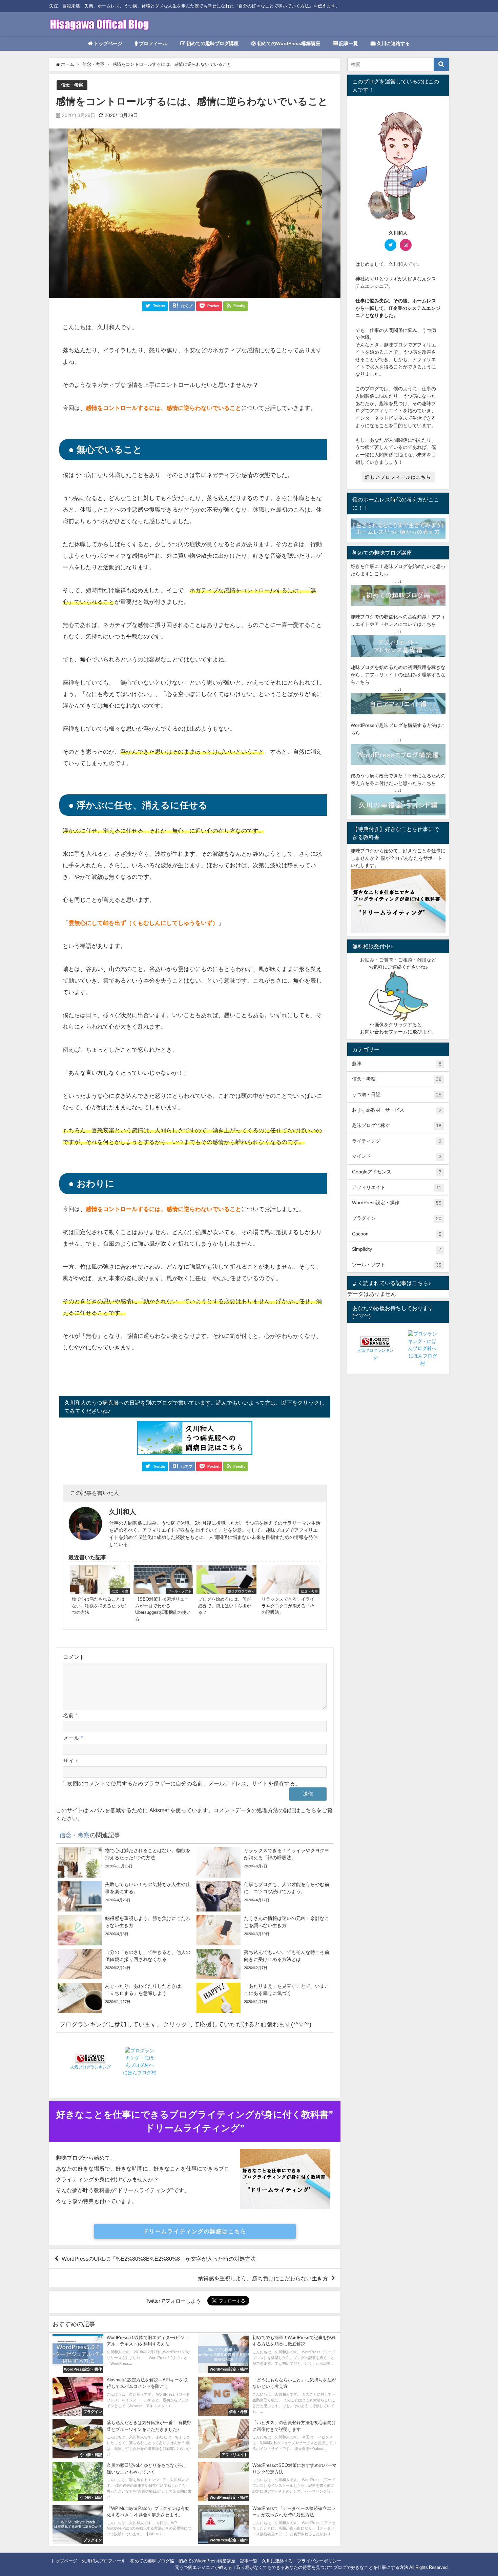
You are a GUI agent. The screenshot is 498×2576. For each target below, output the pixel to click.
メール (73, 1738)
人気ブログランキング (90, 2067)
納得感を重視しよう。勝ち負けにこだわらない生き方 (263, 2278)
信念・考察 (72, 85)
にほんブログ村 (140, 2073)
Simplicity (397, 1249)
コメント (74, 1657)
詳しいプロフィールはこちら (398, 477)
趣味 (397, 1064)
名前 (70, 1715)
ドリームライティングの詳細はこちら (195, 2231)
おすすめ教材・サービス (397, 1110)
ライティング (397, 1141)
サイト (71, 1761)
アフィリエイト (397, 1187)
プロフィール (152, 43)
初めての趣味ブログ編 (152, 2561)
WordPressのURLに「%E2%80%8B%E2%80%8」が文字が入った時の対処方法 (159, 2259)
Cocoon (397, 1234)
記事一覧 (348, 43)
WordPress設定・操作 (397, 1203)
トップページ (107, 43)
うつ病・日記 (397, 1095)
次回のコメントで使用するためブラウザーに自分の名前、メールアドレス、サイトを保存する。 (184, 1783)
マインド (397, 1156)
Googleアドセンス (397, 1172)
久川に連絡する (393, 43)
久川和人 (123, 1512)
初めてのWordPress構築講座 (288, 43)
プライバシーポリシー (319, 2561)
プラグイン (397, 1218)
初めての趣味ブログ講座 (212, 43)
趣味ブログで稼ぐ (397, 1125)
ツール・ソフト (397, 1265)
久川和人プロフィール (104, 2561)
